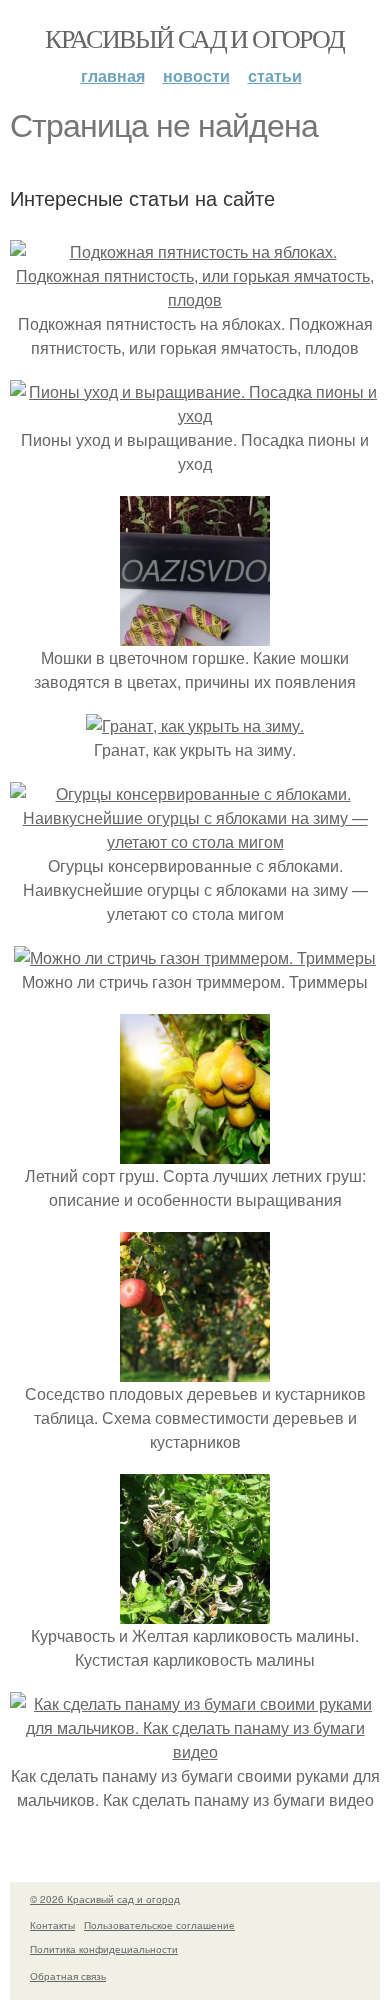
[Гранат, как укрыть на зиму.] (195, 725)
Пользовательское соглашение (159, 1925)
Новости (196, 75)
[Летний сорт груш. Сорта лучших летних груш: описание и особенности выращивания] (195, 1151)
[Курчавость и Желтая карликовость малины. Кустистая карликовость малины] (195, 1611)
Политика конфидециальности (104, 1949)
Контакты (52, 1925)
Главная (113, 75)
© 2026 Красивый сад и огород (105, 1899)
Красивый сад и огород (194, 38)
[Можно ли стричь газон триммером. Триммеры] (195, 957)
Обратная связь (68, 1976)
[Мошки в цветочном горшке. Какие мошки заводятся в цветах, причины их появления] (195, 633)
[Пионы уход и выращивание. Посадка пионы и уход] (195, 415)
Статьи (275, 75)
